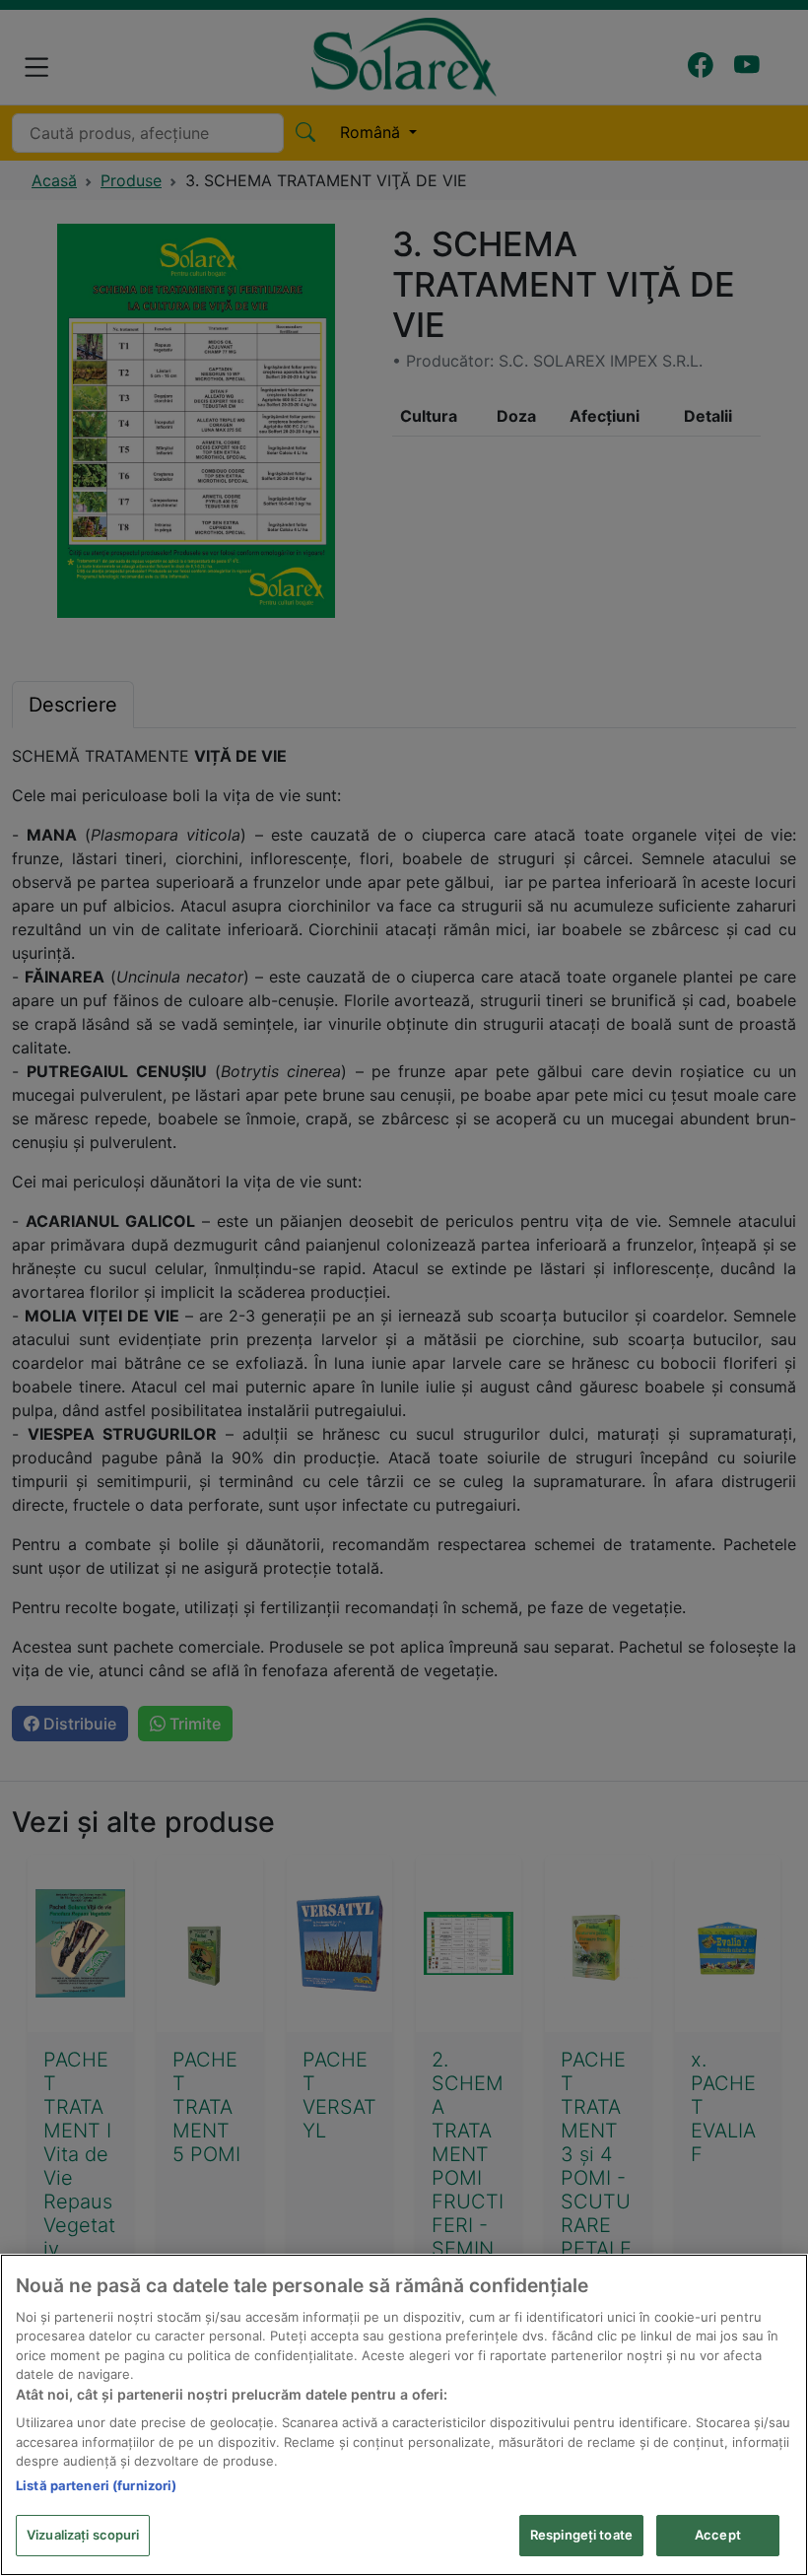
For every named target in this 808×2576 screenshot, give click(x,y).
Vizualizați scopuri (83, 2535)
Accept (718, 2535)
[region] (404, 2415)
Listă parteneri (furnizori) (97, 2485)
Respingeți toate (581, 2535)
